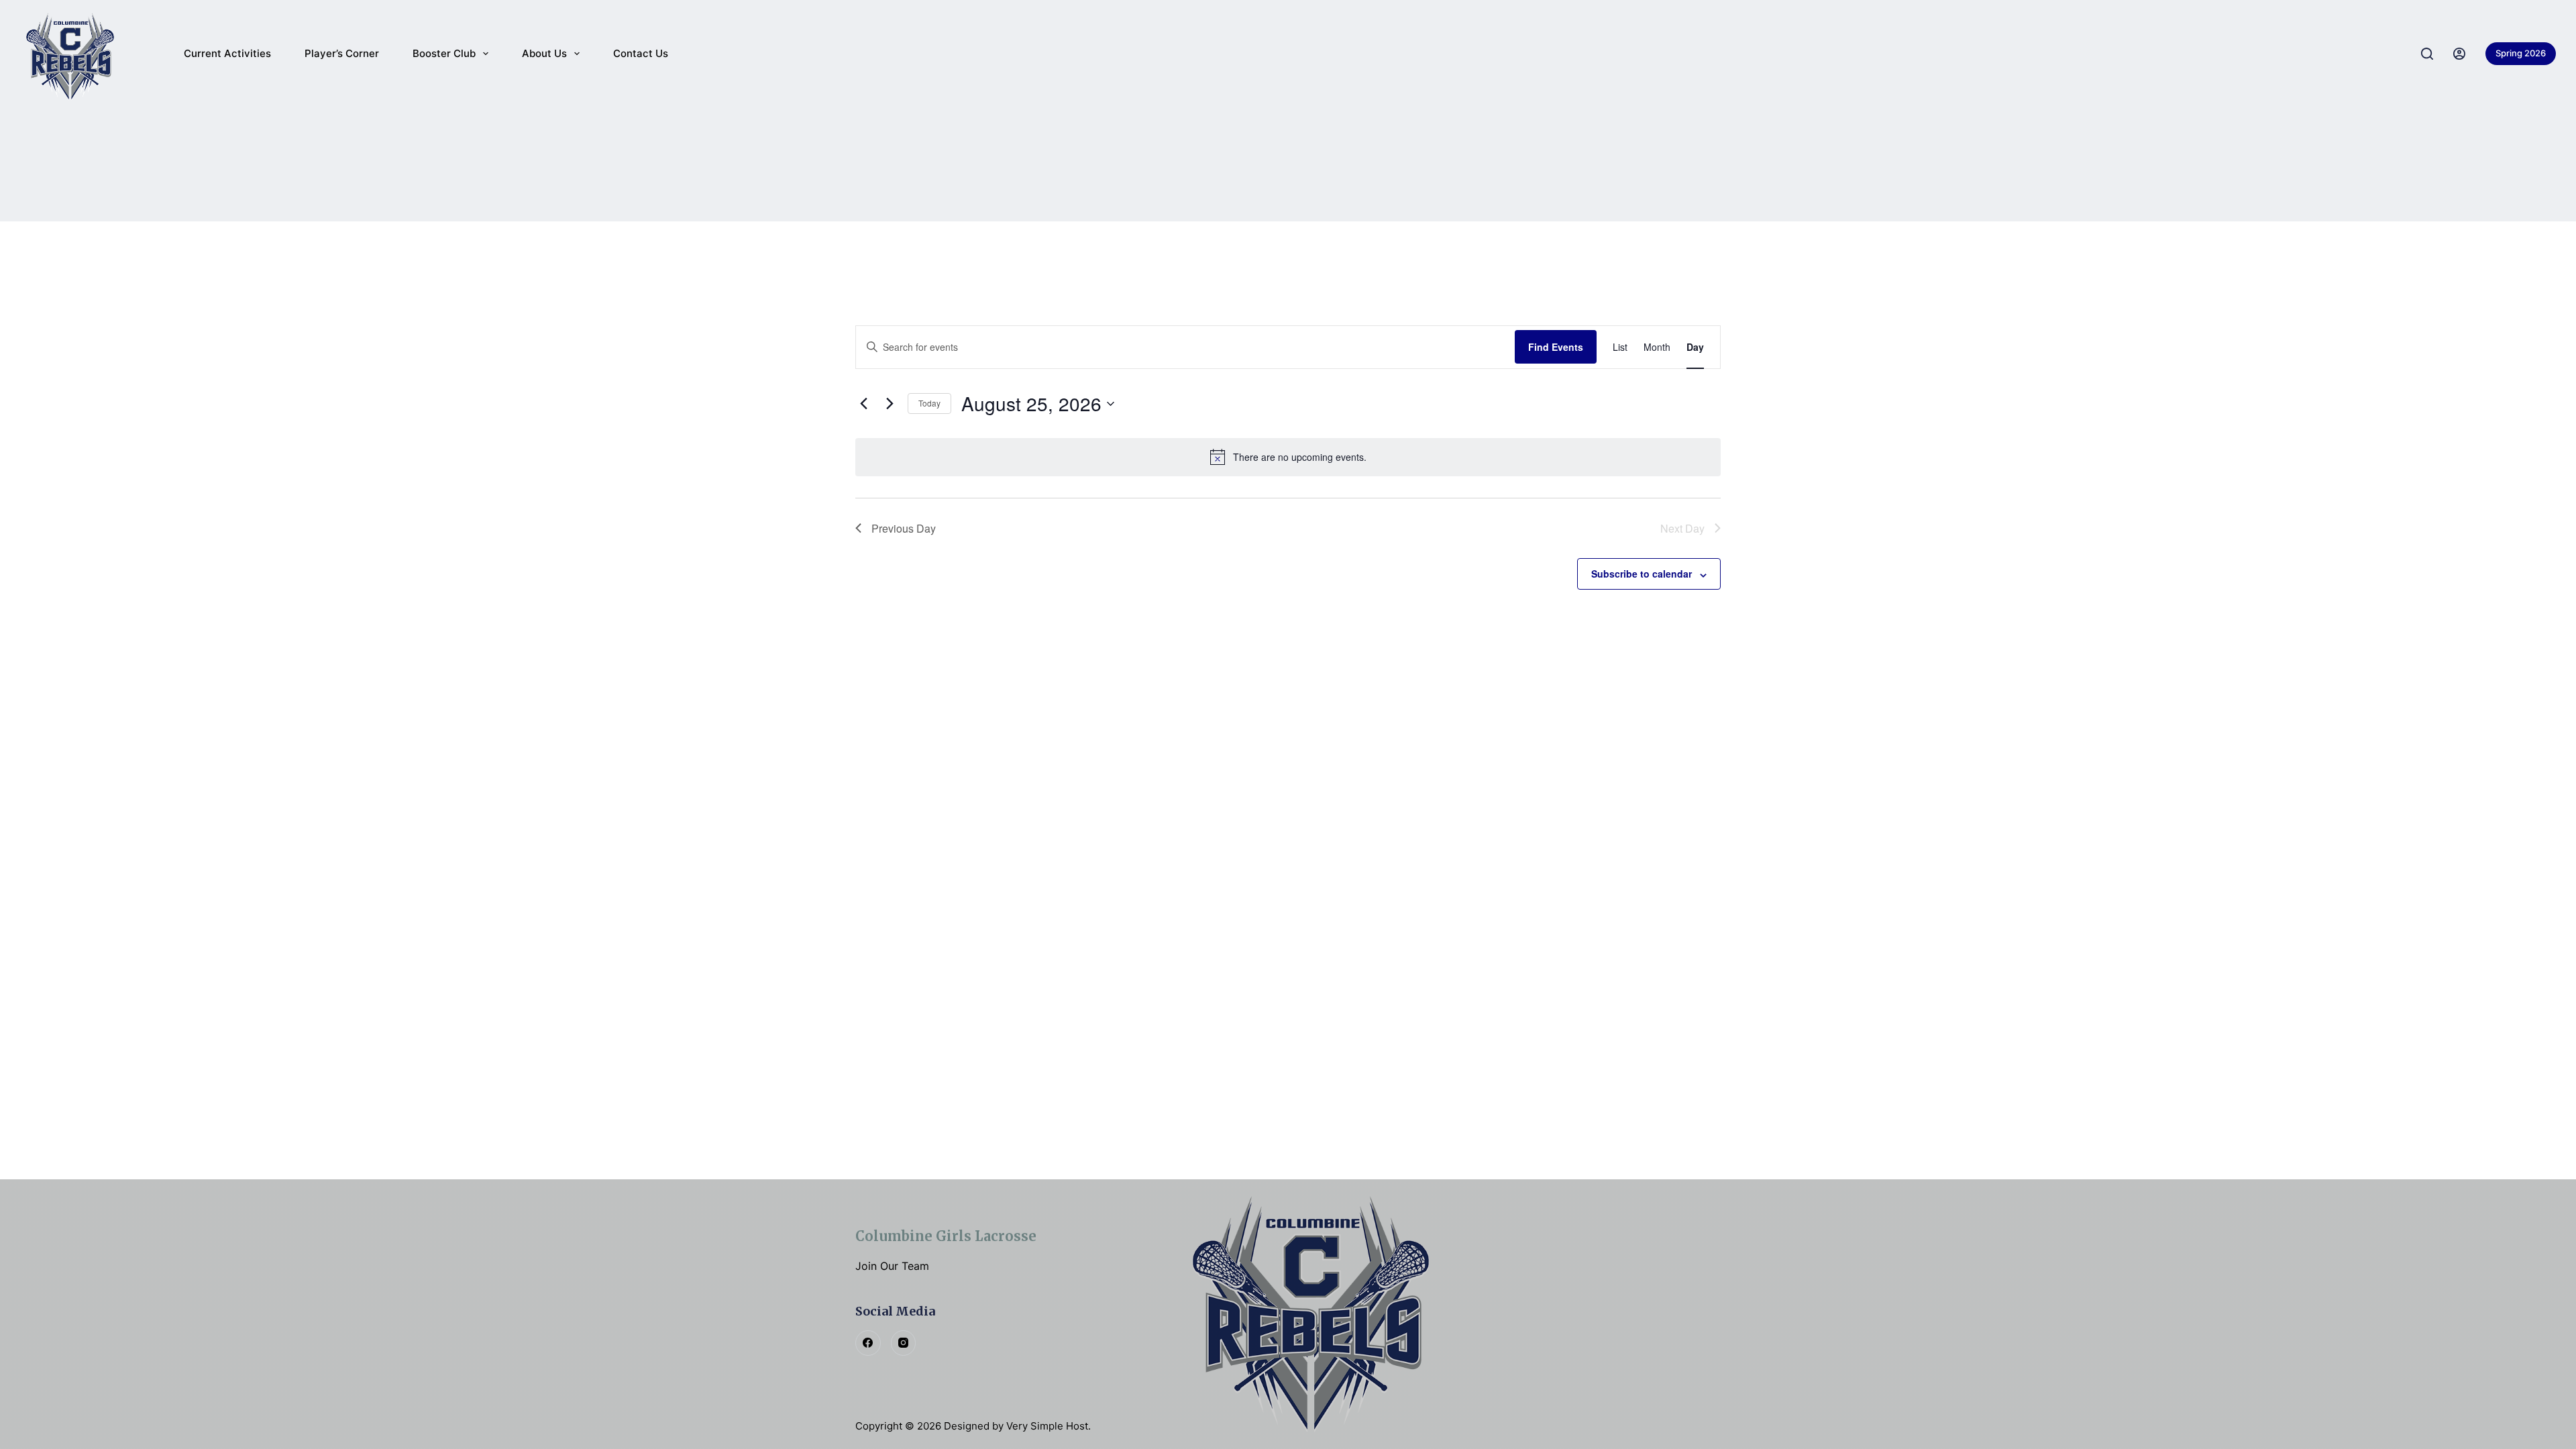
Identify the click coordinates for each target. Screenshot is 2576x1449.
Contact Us (641, 53)
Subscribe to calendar (1642, 574)
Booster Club (444, 53)
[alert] (1288, 457)
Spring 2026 (2521, 53)
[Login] (2459, 54)
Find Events (1556, 347)
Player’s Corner (342, 53)
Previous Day (904, 528)
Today (929, 403)
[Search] (2427, 54)
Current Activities (227, 53)
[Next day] (890, 404)
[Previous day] (863, 404)
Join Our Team (892, 1266)
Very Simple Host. (1049, 1426)
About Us (544, 53)
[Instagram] (904, 1343)
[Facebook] (868, 1343)
